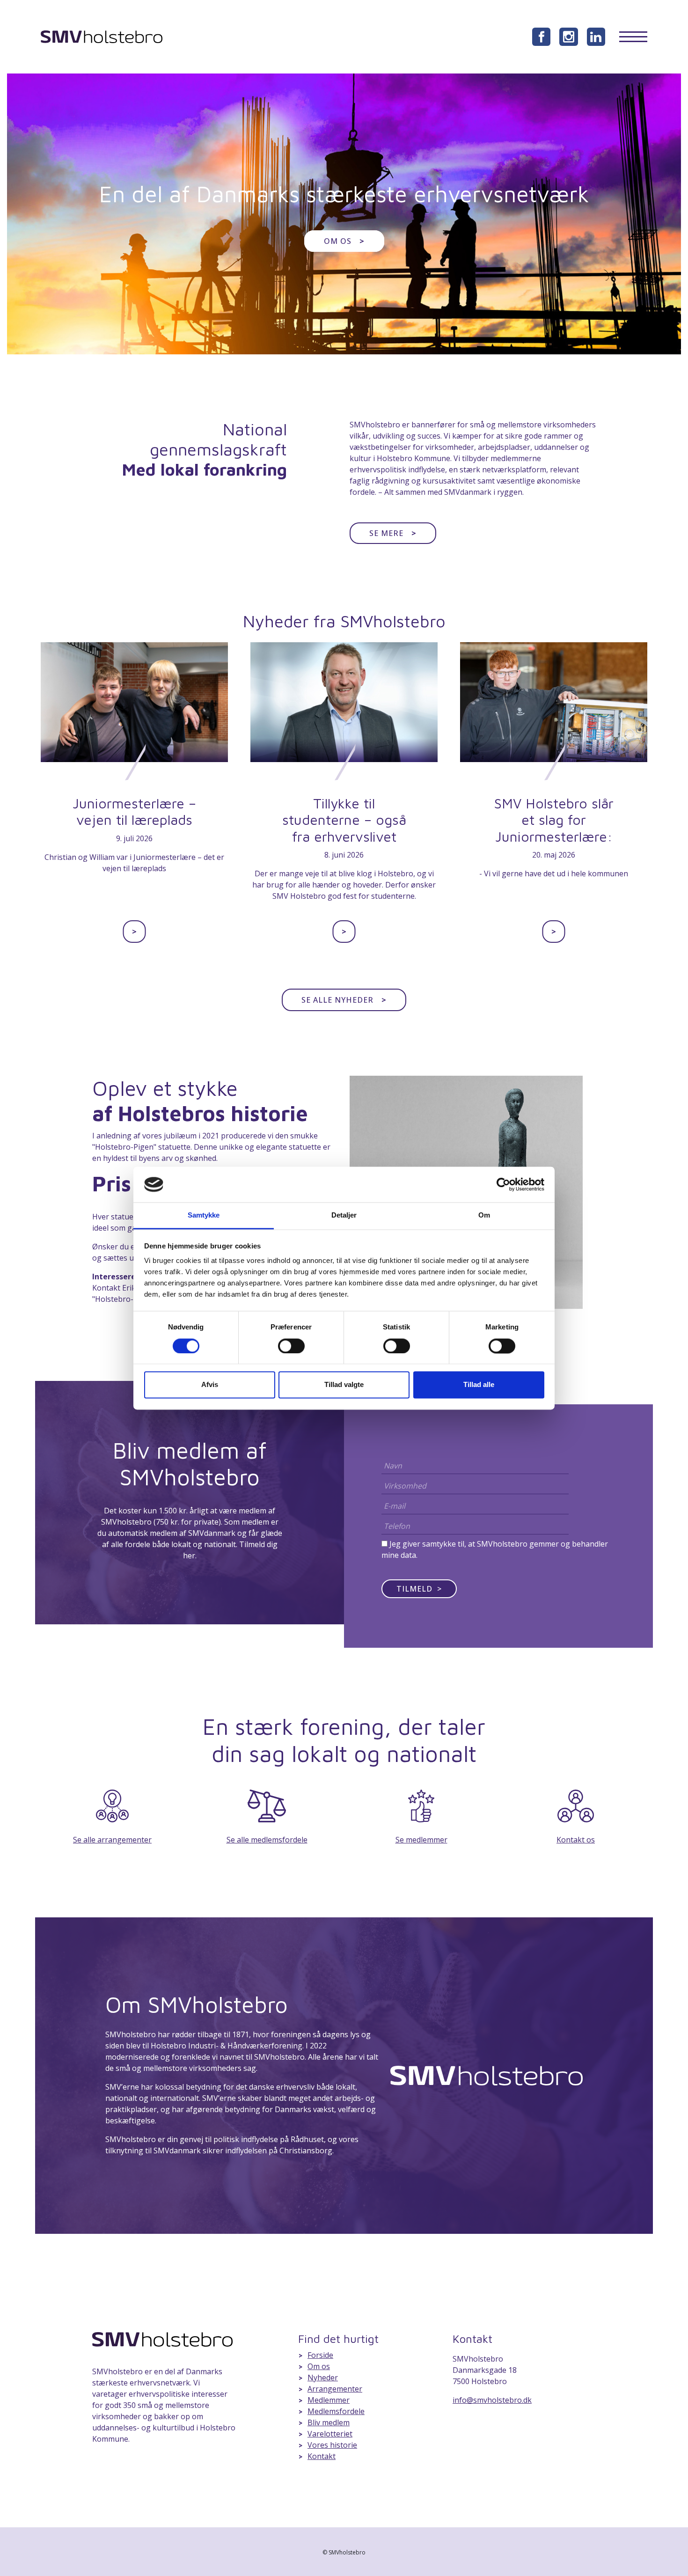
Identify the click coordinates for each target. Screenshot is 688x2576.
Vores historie (332, 2445)
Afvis (210, 1385)
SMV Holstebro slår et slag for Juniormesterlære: (554, 820)
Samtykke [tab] (204, 1215)
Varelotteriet (330, 2434)
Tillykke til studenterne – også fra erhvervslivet (344, 820)
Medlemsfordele (336, 2411)
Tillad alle (479, 1385)
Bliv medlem (329, 2422)
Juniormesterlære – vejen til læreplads (134, 811)
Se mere (393, 533)
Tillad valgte (344, 1385)
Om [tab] (484, 1215)
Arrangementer (335, 2389)
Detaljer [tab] (344, 1215)
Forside (320, 2355)
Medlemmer (329, 2400)
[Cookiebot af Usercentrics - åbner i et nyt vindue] (503, 1184)
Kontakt (322, 2456)
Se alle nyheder (344, 1000)
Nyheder (323, 2378)
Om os (344, 241)
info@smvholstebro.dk (492, 2400)
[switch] (291, 1346)
